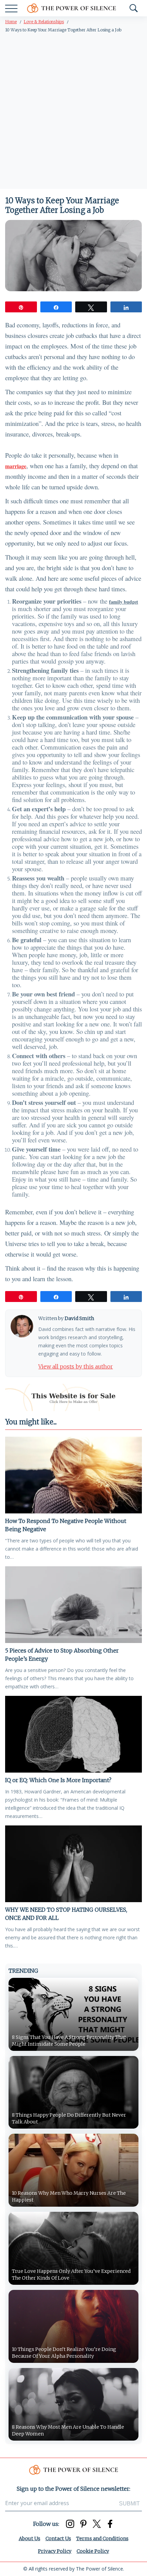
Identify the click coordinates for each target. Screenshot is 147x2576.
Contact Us (58, 2538)
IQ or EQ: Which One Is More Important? (58, 1780)
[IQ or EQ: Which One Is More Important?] (73, 1734)
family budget (124, 602)
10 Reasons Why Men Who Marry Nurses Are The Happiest (69, 2196)
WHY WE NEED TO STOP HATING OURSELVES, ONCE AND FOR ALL (66, 1914)
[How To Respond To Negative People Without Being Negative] (73, 1475)
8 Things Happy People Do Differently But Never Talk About (69, 2118)
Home (11, 22)
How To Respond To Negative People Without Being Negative (66, 1525)
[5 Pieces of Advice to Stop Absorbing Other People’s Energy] (73, 1605)
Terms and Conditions (102, 2538)
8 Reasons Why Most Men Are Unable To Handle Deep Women (68, 2430)
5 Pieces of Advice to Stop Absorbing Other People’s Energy (62, 1655)
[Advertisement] (73, 112)
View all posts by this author (76, 1366)
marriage (16, 466)
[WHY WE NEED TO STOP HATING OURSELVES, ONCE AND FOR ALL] (73, 1864)
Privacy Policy (55, 2551)
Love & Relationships (44, 22)
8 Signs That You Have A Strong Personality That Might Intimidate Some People (69, 2041)
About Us (30, 2538)
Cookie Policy (93, 2551)
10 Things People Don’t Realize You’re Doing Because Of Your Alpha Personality (64, 2353)
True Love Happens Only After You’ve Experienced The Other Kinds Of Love (71, 2275)
